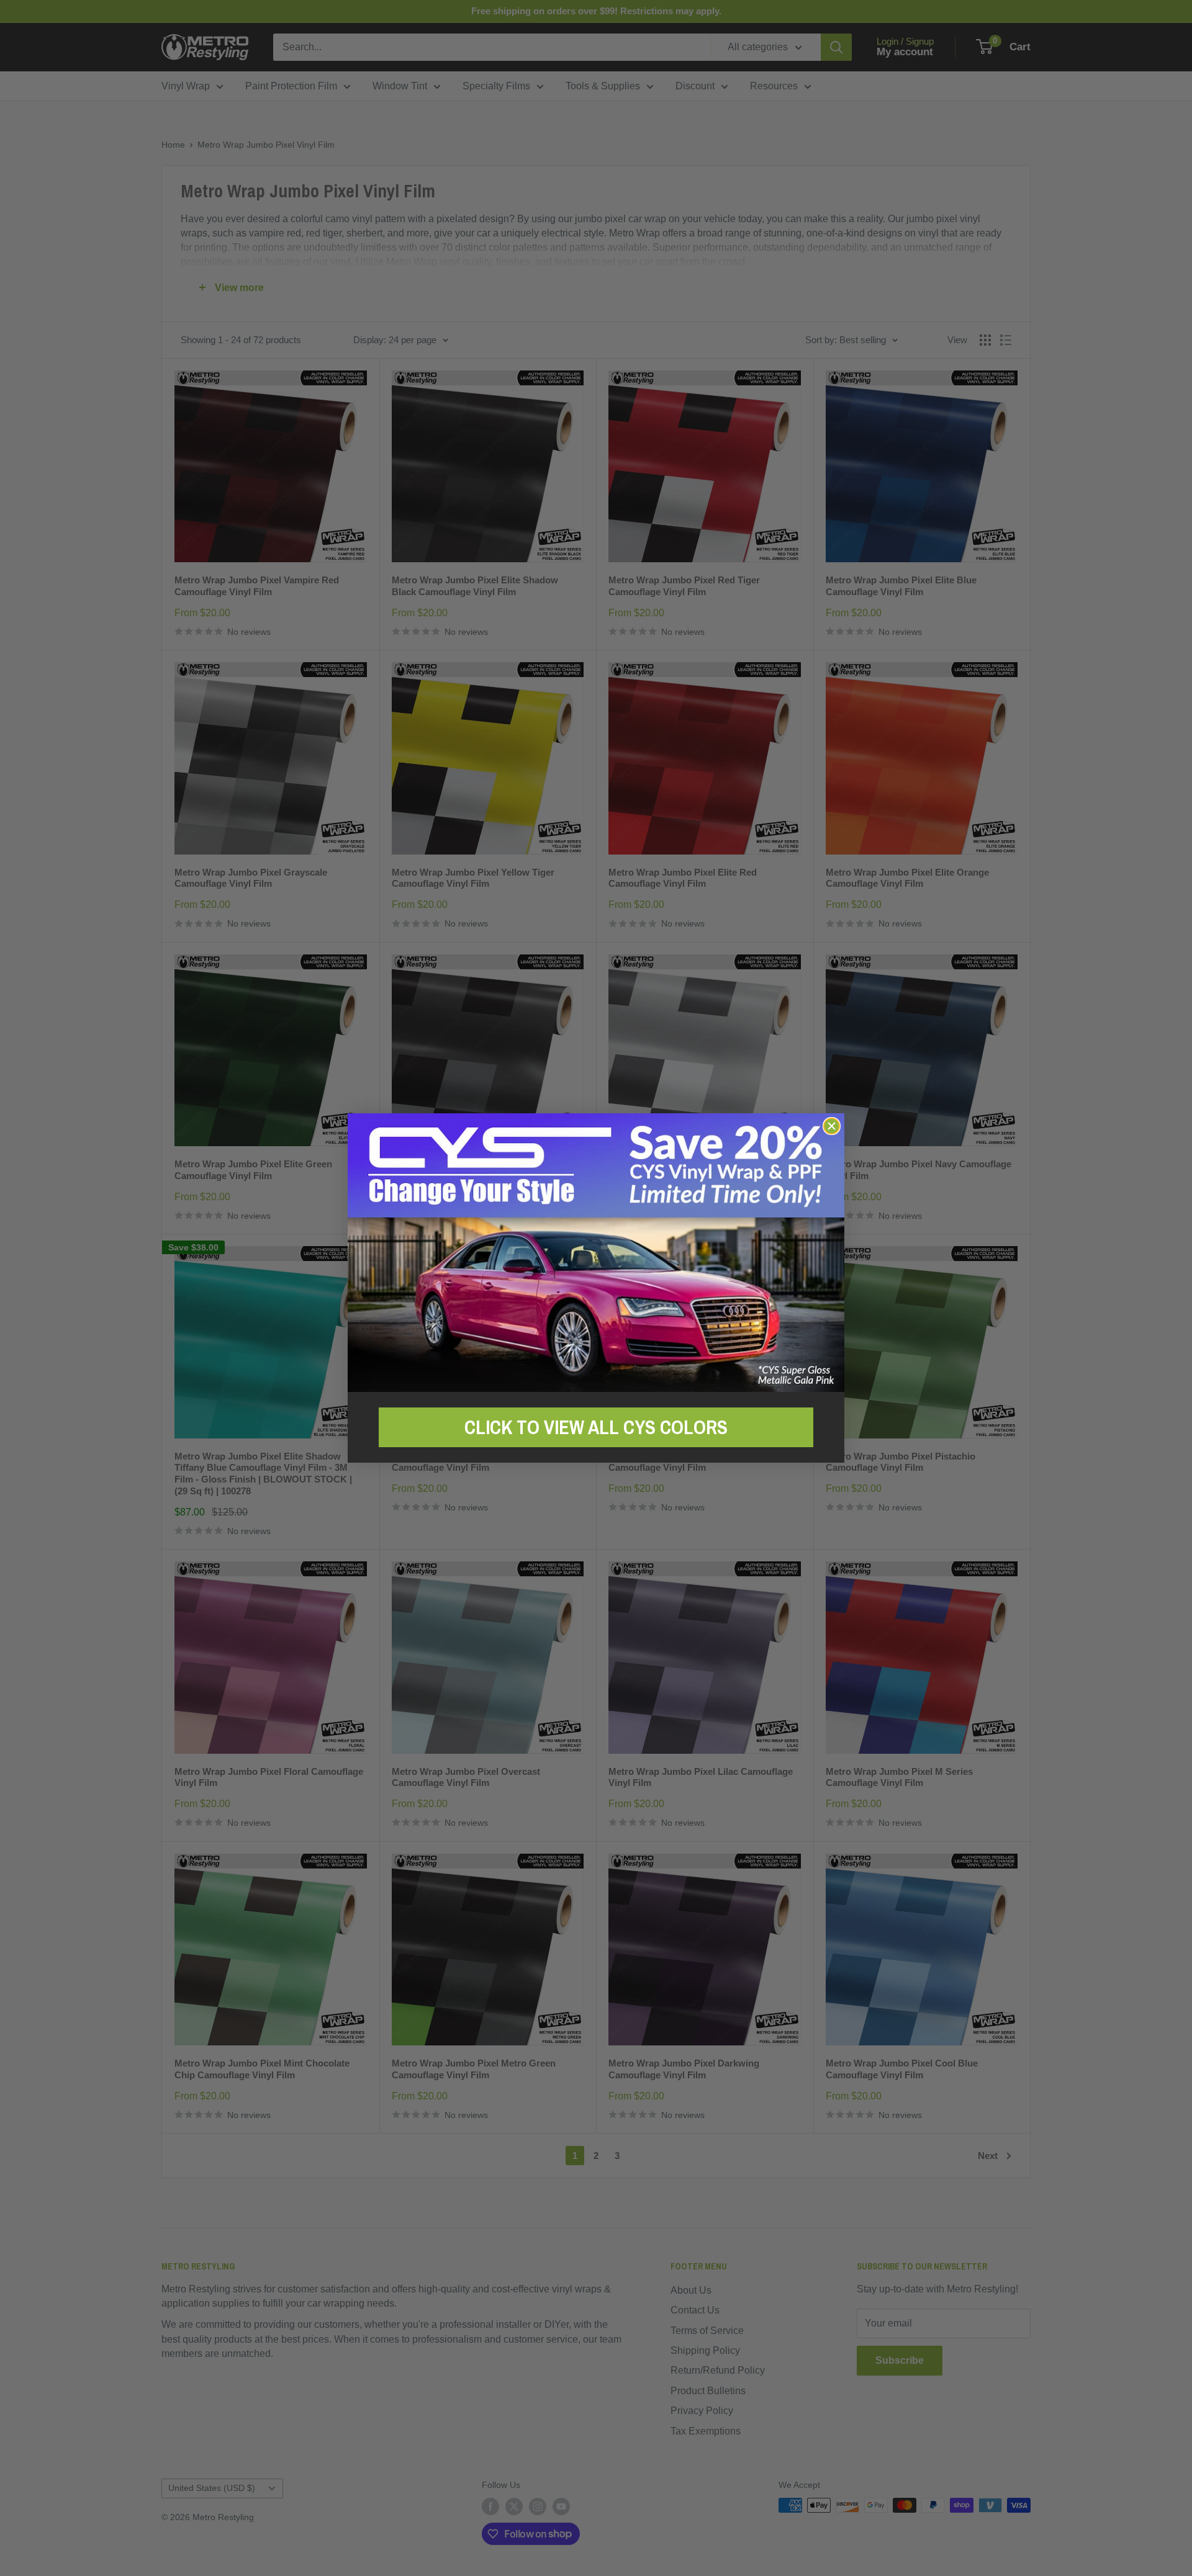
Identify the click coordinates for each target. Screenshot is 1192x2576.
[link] (596, 1253)
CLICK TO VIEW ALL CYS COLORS (596, 1427)
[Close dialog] (832, 1126)
